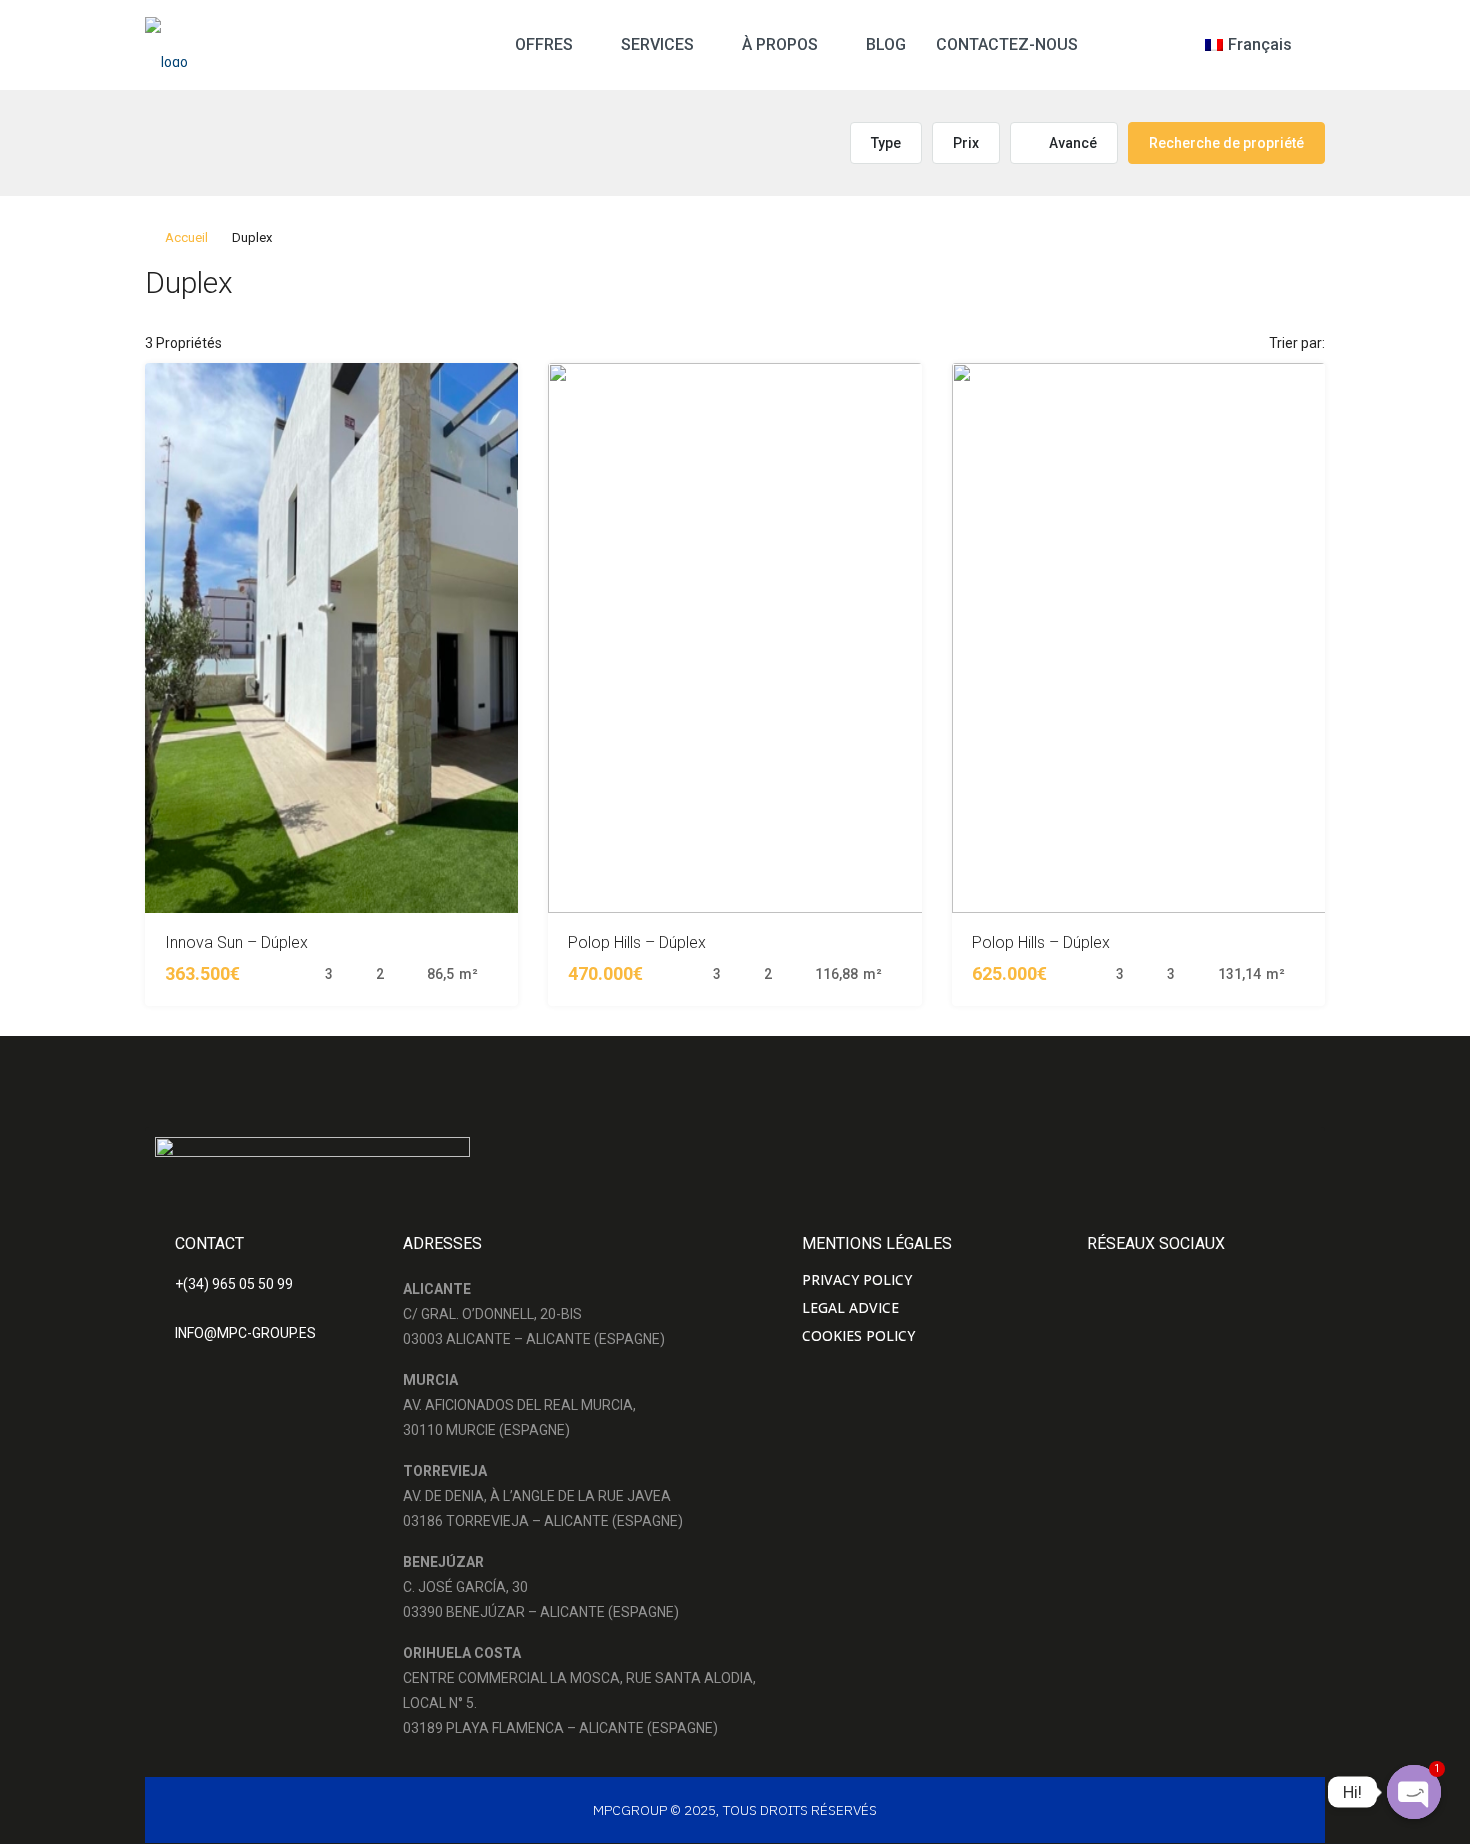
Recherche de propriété (1226, 143)
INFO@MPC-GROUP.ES (245, 1333)
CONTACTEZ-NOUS (1007, 44)
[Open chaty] (1414, 1792)
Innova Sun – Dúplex (236, 942)
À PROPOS (780, 44)
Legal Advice (850, 1307)
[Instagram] (1144, 1276)
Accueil (186, 237)
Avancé (1071, 143)
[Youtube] (1187, 1276)
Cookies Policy (858, 1335)
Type (886, 143)
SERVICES (657, 44)
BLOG (886, 44)
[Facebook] (1101, 1276)
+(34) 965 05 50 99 (234, 1284)
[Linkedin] (1230, 1276)
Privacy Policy (857, 1279)
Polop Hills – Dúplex (637, 942)
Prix (966, 143)
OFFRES (544, 44)
